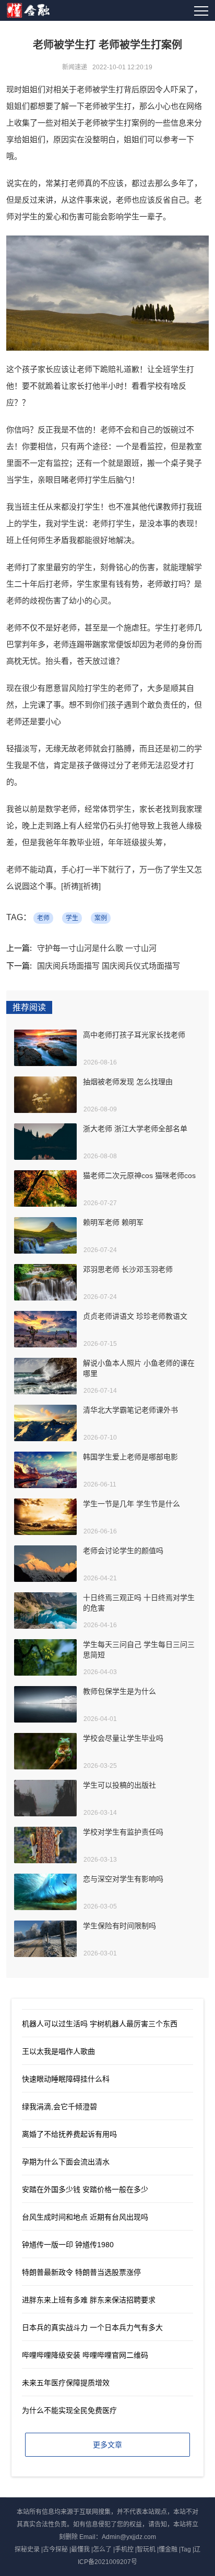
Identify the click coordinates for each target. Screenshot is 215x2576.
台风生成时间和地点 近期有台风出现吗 (85, 2217)
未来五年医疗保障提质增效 (66, 2383)
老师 (43, 918)
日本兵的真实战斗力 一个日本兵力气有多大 (92, 2327)
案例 (101, 918)
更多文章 (107, 2445)
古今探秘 (55, 2549)
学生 (72, 918)
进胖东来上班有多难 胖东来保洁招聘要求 (89, 2300)
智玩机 (146, 2549)
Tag (186, 2549)
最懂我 (80, 2549)
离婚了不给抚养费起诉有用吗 (69, 2134)
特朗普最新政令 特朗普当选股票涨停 (81, 2272)
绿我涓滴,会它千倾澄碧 (59, 2107)
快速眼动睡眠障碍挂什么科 (66, 2079)
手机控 (124, 2549)
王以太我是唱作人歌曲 (58, 2051)
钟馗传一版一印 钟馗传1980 (68, 2245)
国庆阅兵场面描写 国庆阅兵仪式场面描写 (109, 966)
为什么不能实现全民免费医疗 (69, 2410)
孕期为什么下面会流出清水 (66, 2162)
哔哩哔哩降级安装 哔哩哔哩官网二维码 (85, 2355)
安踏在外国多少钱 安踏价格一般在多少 (85, 2189)
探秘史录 (27, 2549)
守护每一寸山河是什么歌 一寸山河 (97, 948)
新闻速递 (75, 67)
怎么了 (102, 2549)
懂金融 (168, 2549)
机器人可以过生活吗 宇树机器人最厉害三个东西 (100, 2024)
